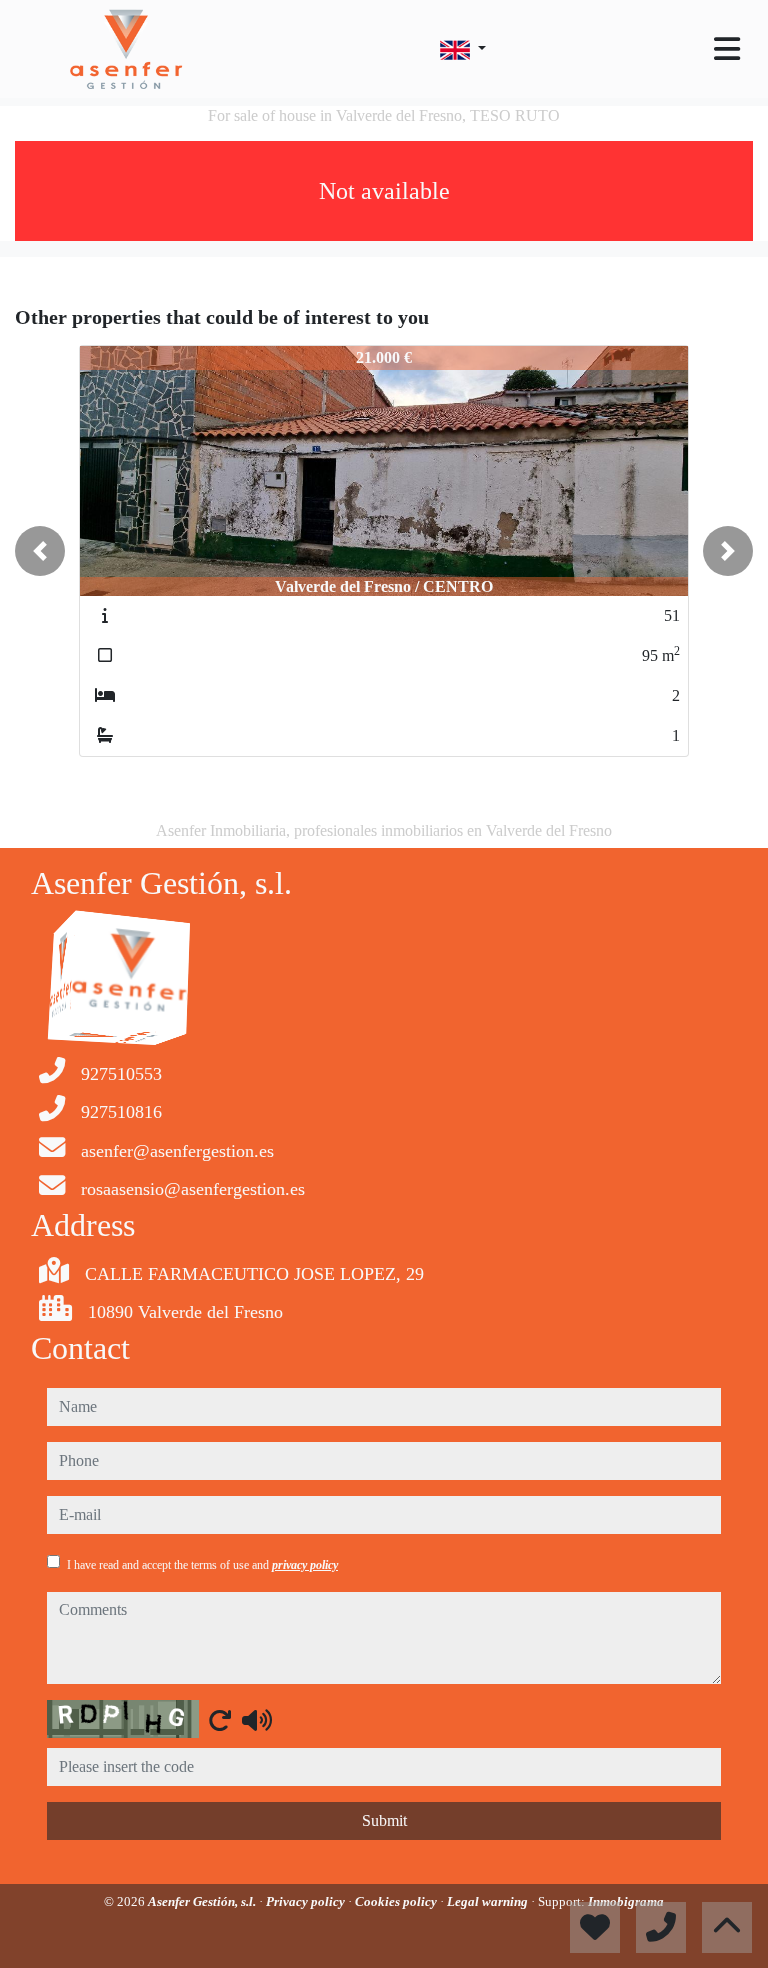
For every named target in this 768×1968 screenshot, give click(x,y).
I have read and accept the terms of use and (202, 1565)
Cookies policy (397, 1901)
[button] (40, 551)
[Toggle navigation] (727, 49)
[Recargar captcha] (220, 1720)
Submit (384, 1820)
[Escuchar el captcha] (257, 1720)
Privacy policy (307, 1901)
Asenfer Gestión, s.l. (203, 1901)
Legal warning (489, 1901)
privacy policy (305, 1565)
